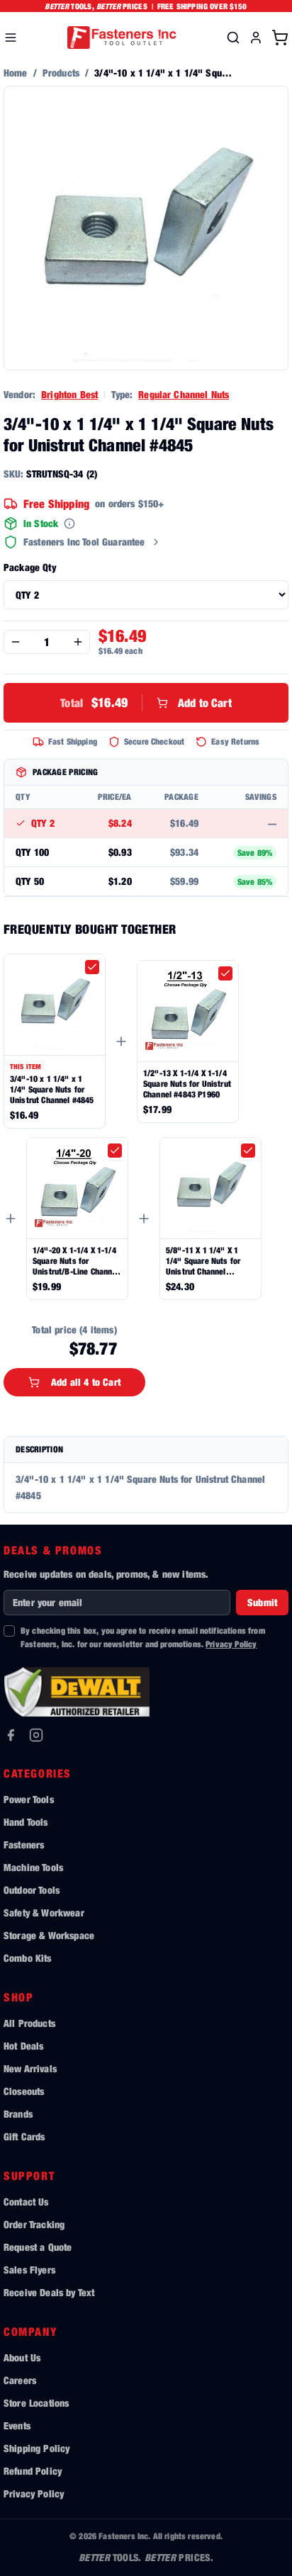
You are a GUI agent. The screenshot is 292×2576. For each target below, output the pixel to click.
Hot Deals (23, 2046)
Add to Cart (146, 702)
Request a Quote (38, 2247)
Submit (262, 1602)
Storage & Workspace (49, 1935)
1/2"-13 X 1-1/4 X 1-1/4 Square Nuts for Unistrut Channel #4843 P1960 (187, 1084)
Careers (20, 2380)
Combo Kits (28, 1958)
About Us (22, 2357)
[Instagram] (36, 1735)
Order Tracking (34, 2224)
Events (17, 2425)
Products (61, 73)
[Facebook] (11, 1735)
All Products (29, 2023)
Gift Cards (24, 2136)
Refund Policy (33, 2471)
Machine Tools (33, 1867)
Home (16, 73)
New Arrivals (30, 2068)
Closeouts (24, 2091)
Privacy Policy (231, 1644)
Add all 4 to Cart (86, 1382)
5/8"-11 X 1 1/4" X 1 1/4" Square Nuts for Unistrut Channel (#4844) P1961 (203, 1261)
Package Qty (30, 567)
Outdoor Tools (32, 1890)
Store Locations (36, 2403)
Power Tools (29, 1799)
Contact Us (26, 2202)
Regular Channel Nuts (184, 394)
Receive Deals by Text (49, 2292)
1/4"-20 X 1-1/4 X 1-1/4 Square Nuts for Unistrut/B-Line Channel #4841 (76, 1261)
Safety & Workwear (44, 1913)
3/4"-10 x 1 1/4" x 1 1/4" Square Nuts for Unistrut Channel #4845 (52, 1089)
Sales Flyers (29, 2270)
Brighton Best (69, 394)
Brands (18, 2114)
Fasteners (24, 1845)
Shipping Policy (36, 2448)
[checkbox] (92, 967)
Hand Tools (26, 1822)
